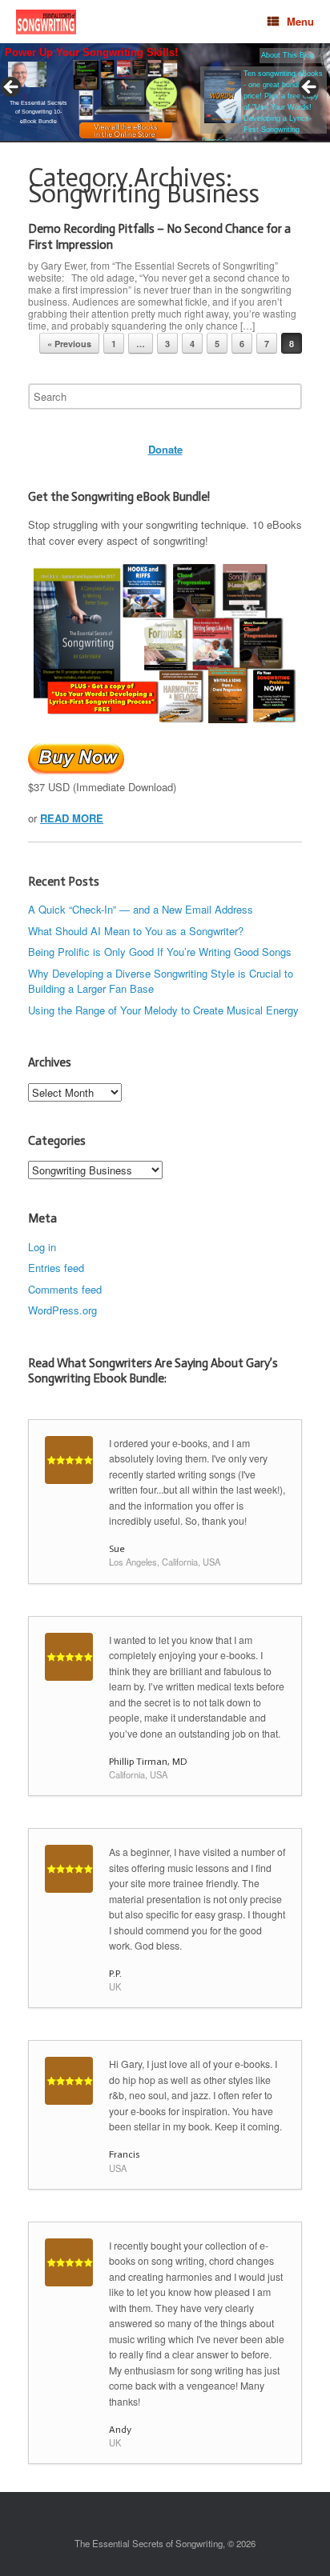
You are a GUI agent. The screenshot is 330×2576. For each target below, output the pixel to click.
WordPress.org (62, 1310)
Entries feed (56, 1268)
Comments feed (65, 1289)
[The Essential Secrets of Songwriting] (46, 22)
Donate (165, 449)
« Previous (69, 344)
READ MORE (72, 818)
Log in (42, 1247)
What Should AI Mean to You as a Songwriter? (136, 931)
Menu (300, 21)
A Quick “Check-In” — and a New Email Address (141, 909)
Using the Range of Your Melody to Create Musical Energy (163, 1010)
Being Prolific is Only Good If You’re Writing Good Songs (160, 952)
